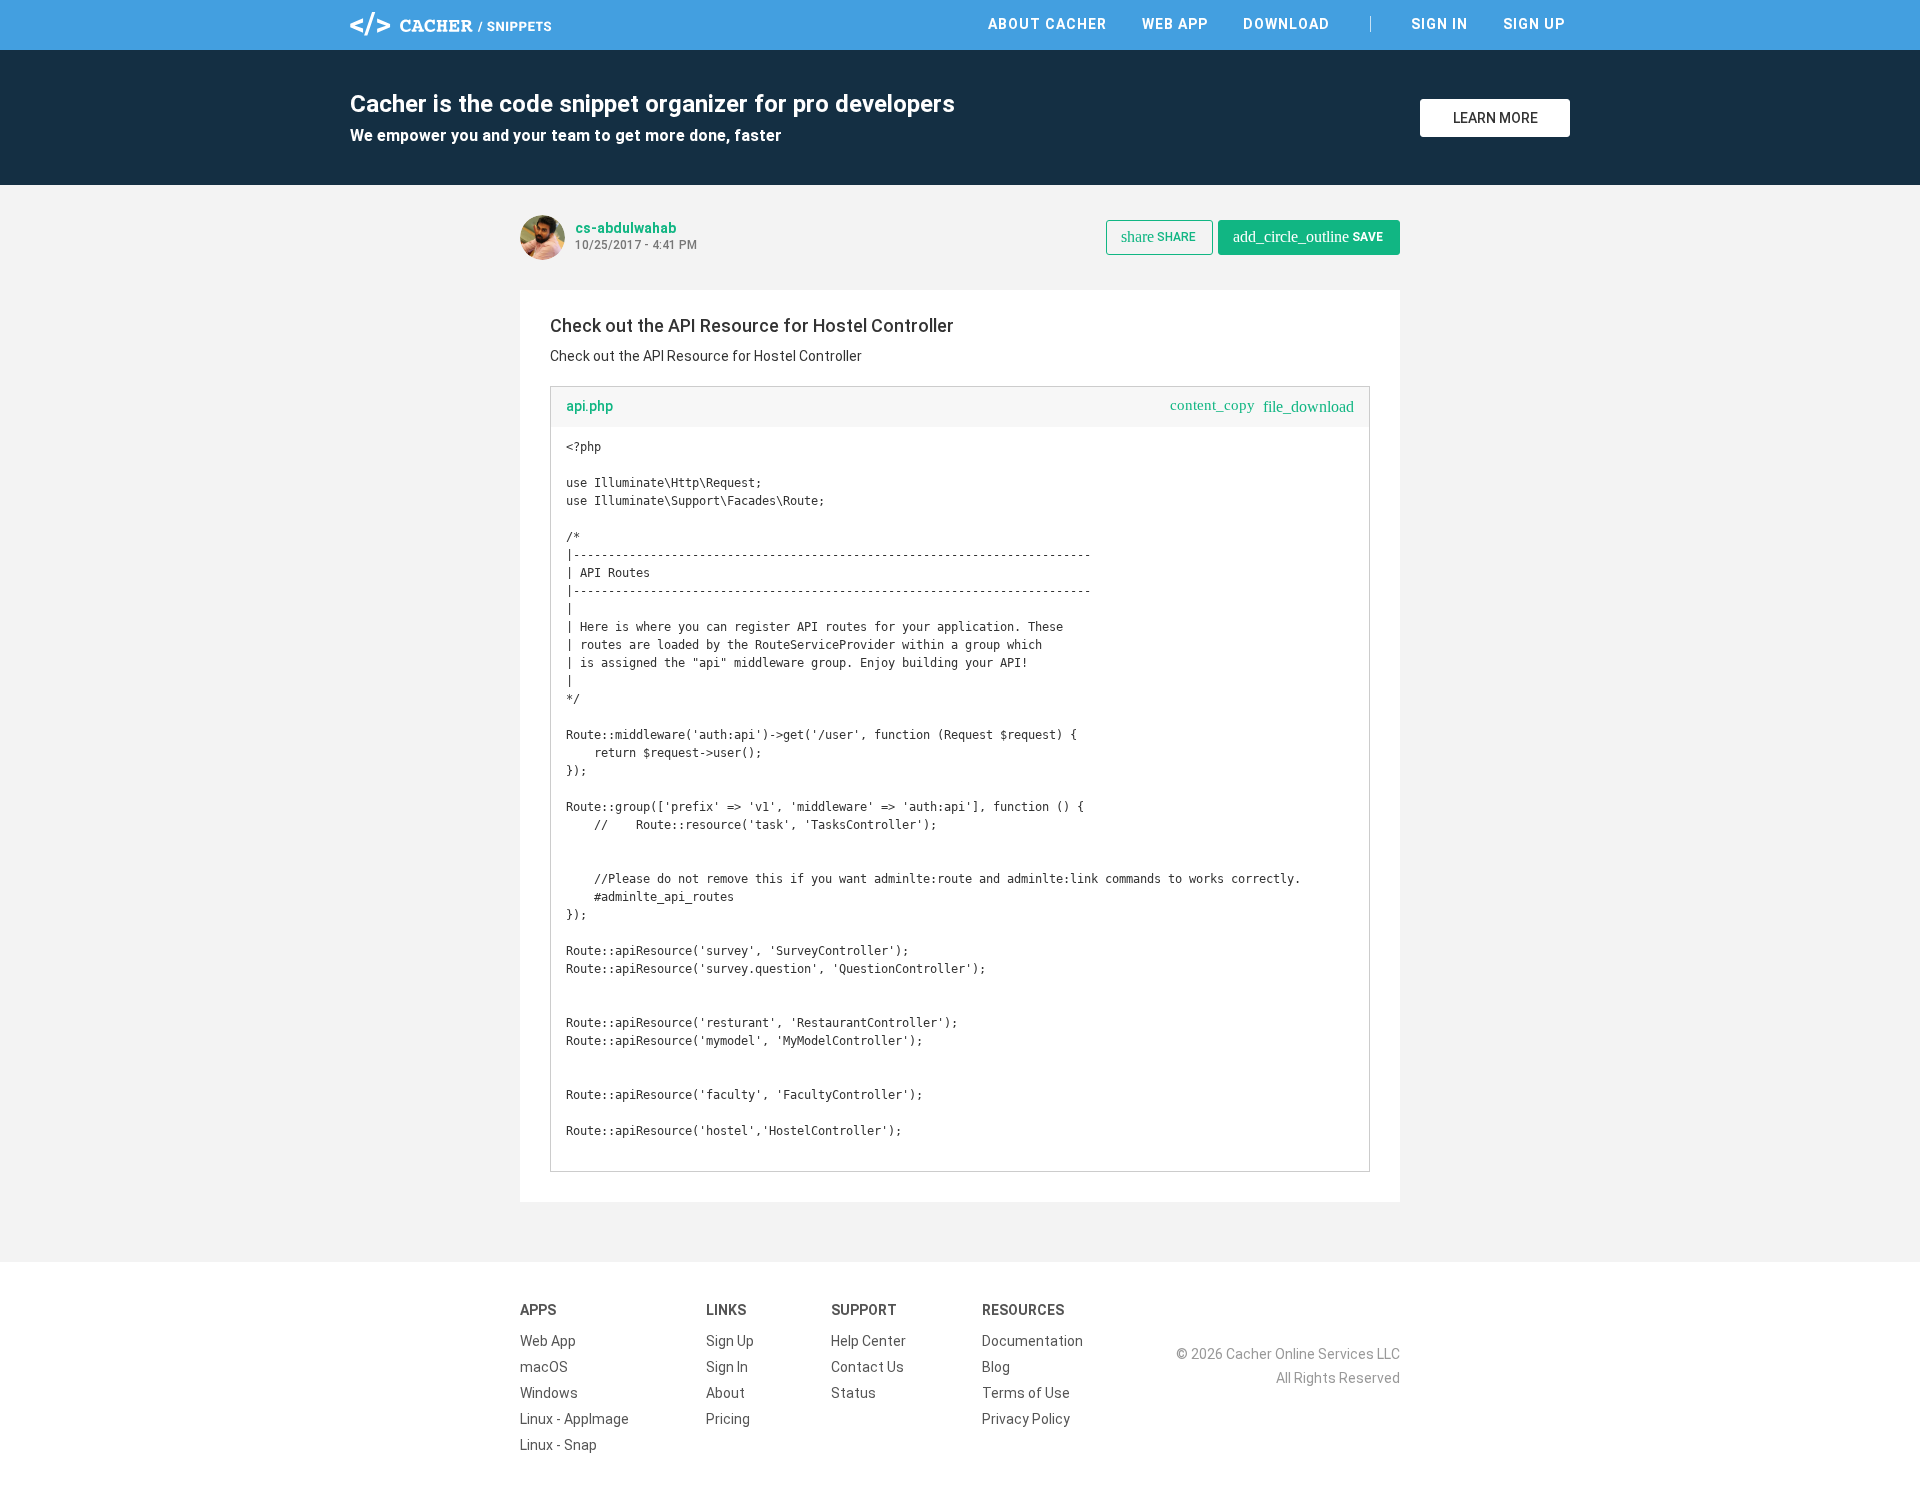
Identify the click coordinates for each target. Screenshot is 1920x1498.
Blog (996, 1367)
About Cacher (1047, 24)
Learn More (1495, 118)
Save (1308, 236)
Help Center (868, 1341)
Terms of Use (1026, 1393)
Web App (1175, 24)
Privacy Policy (1026, 1419)
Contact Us (867, 1367)
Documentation (1032, 1341)
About (725, 1393)
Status (853, 1393)
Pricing (728, 1419)
